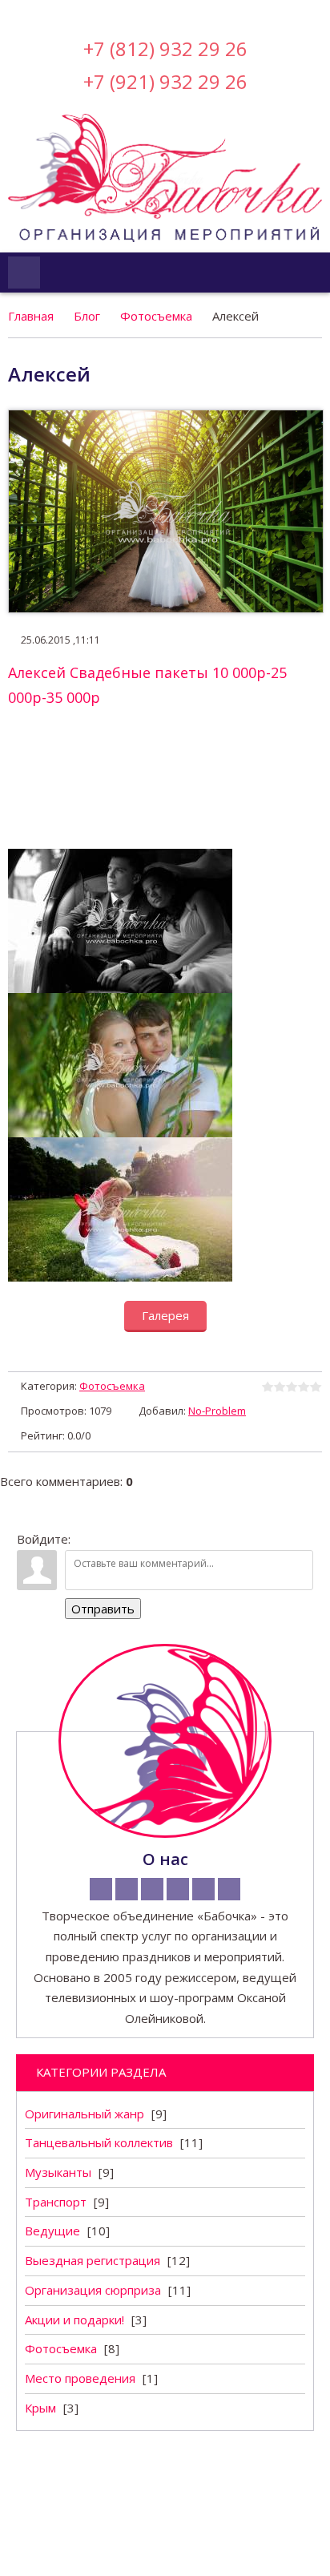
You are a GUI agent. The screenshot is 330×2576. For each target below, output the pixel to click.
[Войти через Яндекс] (179, 12)
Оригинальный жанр (85, 2114)
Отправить (103, 1609)
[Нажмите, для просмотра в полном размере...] (120, 858)
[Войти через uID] (97, 12)
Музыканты (58, 2172)
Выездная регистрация (93, 2260)
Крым (40, 2408)
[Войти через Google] (206, 12)
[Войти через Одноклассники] (233, 12)
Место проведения (80, 2378)
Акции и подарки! (74, 2320)
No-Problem (217, 1411)
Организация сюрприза (93, 2290)
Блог (87, 316)
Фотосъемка (156, 316)
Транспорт (56, 2202)
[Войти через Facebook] (151, 12)
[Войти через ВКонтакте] (124, 12)
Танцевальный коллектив (99, 2142)
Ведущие (52, 2231)
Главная (31, 316)
